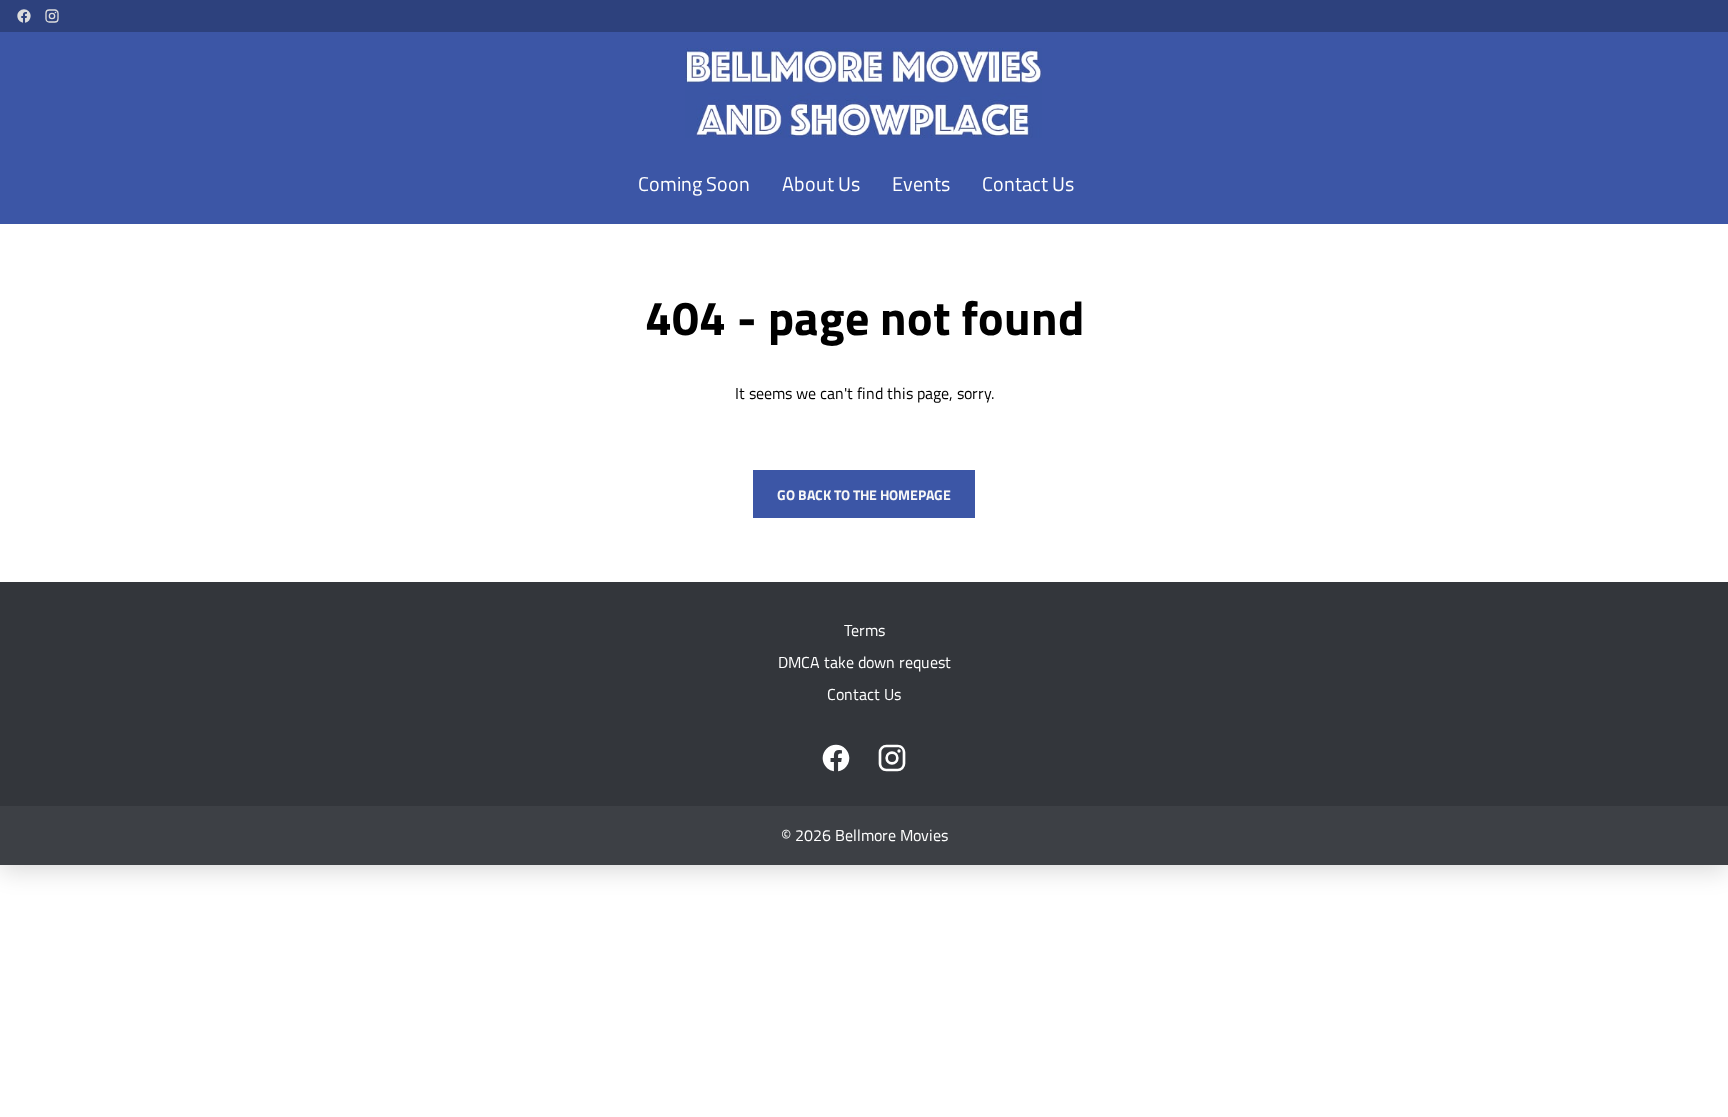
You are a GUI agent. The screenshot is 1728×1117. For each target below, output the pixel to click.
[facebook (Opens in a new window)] (24, 16)
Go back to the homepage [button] (864, 494)
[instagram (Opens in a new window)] (52, 16)
